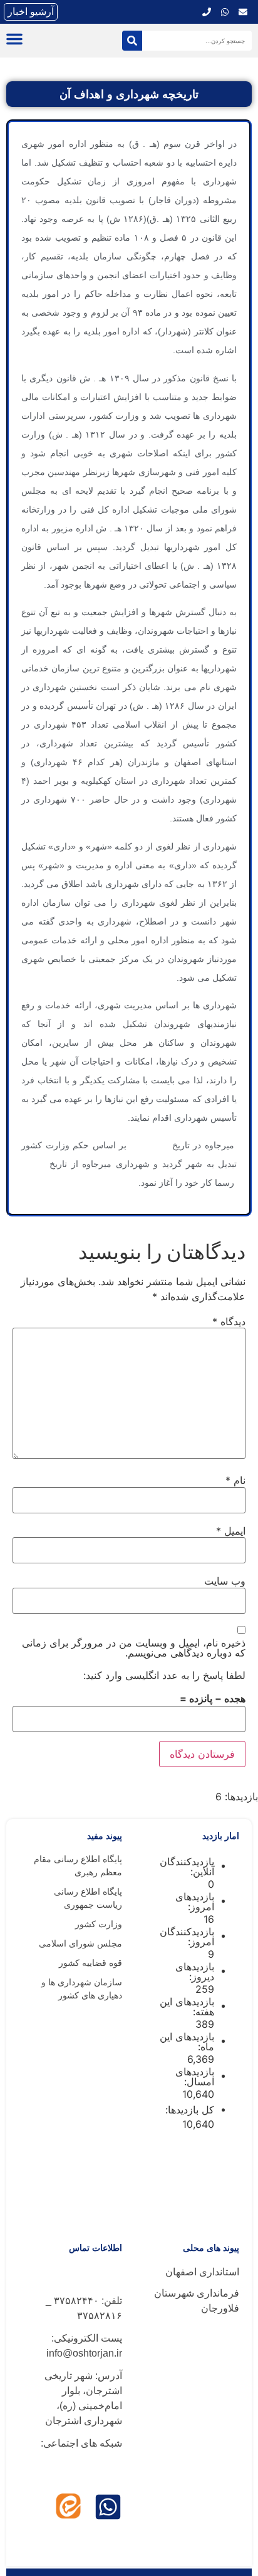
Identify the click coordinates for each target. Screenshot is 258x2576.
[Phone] (207, 12)
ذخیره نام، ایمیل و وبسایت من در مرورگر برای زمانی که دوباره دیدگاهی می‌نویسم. (134, 1648)
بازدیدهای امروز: (195, 1902)
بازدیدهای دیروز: (195, 1972)
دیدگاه (229, 1321)
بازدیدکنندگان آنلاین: (187, 1867)
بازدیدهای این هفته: (187, 2007)
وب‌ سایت (225, 1581)
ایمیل (231, 1531)
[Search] (132, 41)
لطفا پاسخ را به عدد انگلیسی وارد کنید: (164, 1675)
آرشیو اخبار (31, 12)
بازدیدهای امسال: (195, 2077)
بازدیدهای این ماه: (187, 2042)
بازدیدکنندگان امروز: (187, 1937)
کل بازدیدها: (188, 2110)
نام (235, 1480)
